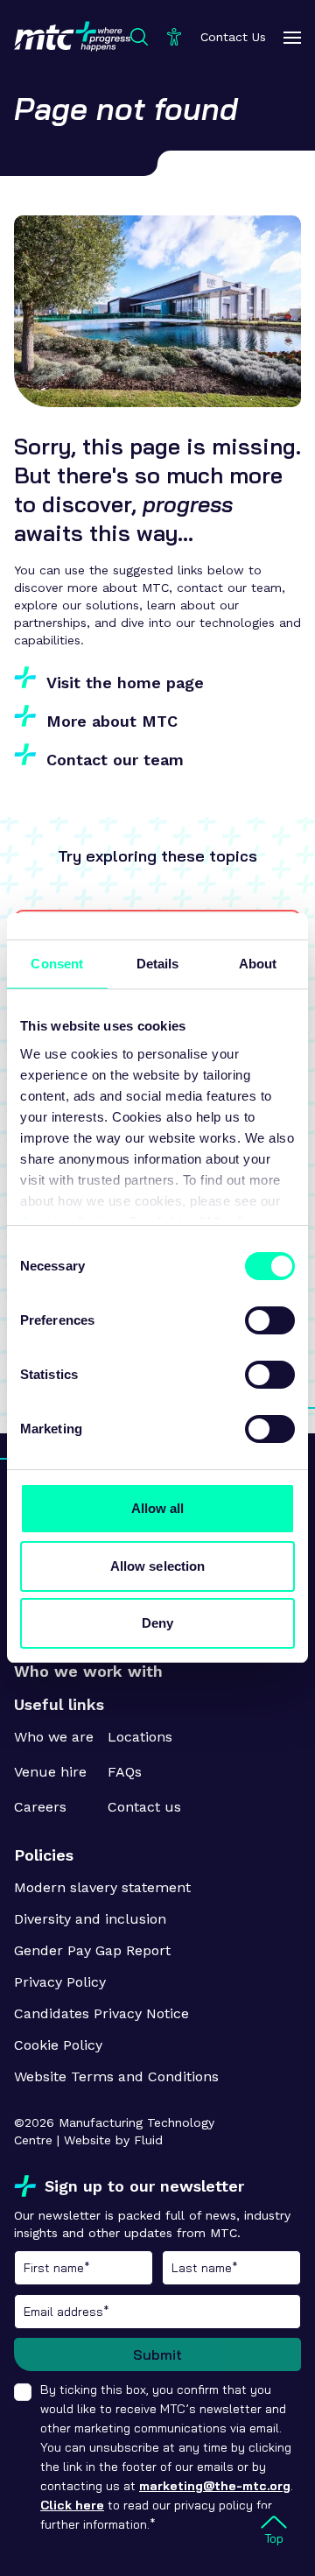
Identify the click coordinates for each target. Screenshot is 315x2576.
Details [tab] (158, 964)
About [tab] (258, 964)
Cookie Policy (58, 2045)
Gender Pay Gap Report (92, 1950)
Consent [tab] (57, 964)
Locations (140, 1737)
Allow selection (158, 1566)
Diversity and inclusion (90, 1919)
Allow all (158, 1508)
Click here (72, 2505)
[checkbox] (23, 2392)
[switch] (270, 1320)
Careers (40, 1807)
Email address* (157, 2312)
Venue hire (50, 1772)
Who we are (54, 1737)
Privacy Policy (60, 1982)
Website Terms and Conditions (116, 2076)
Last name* (231, 2268)
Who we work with (88, 1671)
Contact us (144, 1807)
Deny (157, 1623)
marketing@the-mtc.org (215, 2486)
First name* (84, 2268)
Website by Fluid (113, 2140)
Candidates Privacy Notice (101, 2013)
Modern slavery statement (102, 1887)
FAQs (125, 1772)
